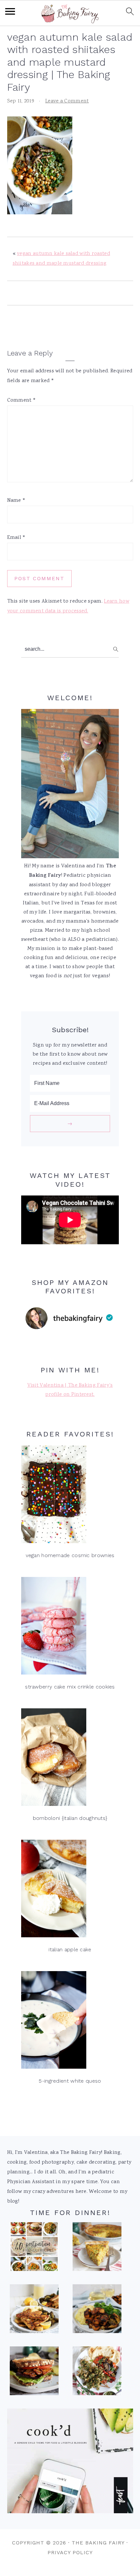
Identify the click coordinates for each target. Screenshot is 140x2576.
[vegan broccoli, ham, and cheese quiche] (97, 2249)
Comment (22, 400)
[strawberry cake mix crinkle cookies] (70, 1628)
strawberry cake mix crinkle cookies (70, 1687)
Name (16, 501)
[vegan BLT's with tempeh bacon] (34, 2373)
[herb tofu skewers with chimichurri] (97, 2373)
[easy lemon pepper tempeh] (34, 2311)
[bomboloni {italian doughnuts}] (70, 1759)
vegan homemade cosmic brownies (70, 1555)
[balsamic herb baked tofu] (97, 2311)
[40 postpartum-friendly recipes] (34, 2249)
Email (16, 538)
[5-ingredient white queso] (70, 2022)
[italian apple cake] (70, 1890)
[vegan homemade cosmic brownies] (70, 1496)
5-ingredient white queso (70, 2081)
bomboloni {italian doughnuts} (70, 1818)
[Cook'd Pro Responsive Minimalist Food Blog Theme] (70, 2512)
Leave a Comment (67, 101)
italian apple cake (70, 1949)
